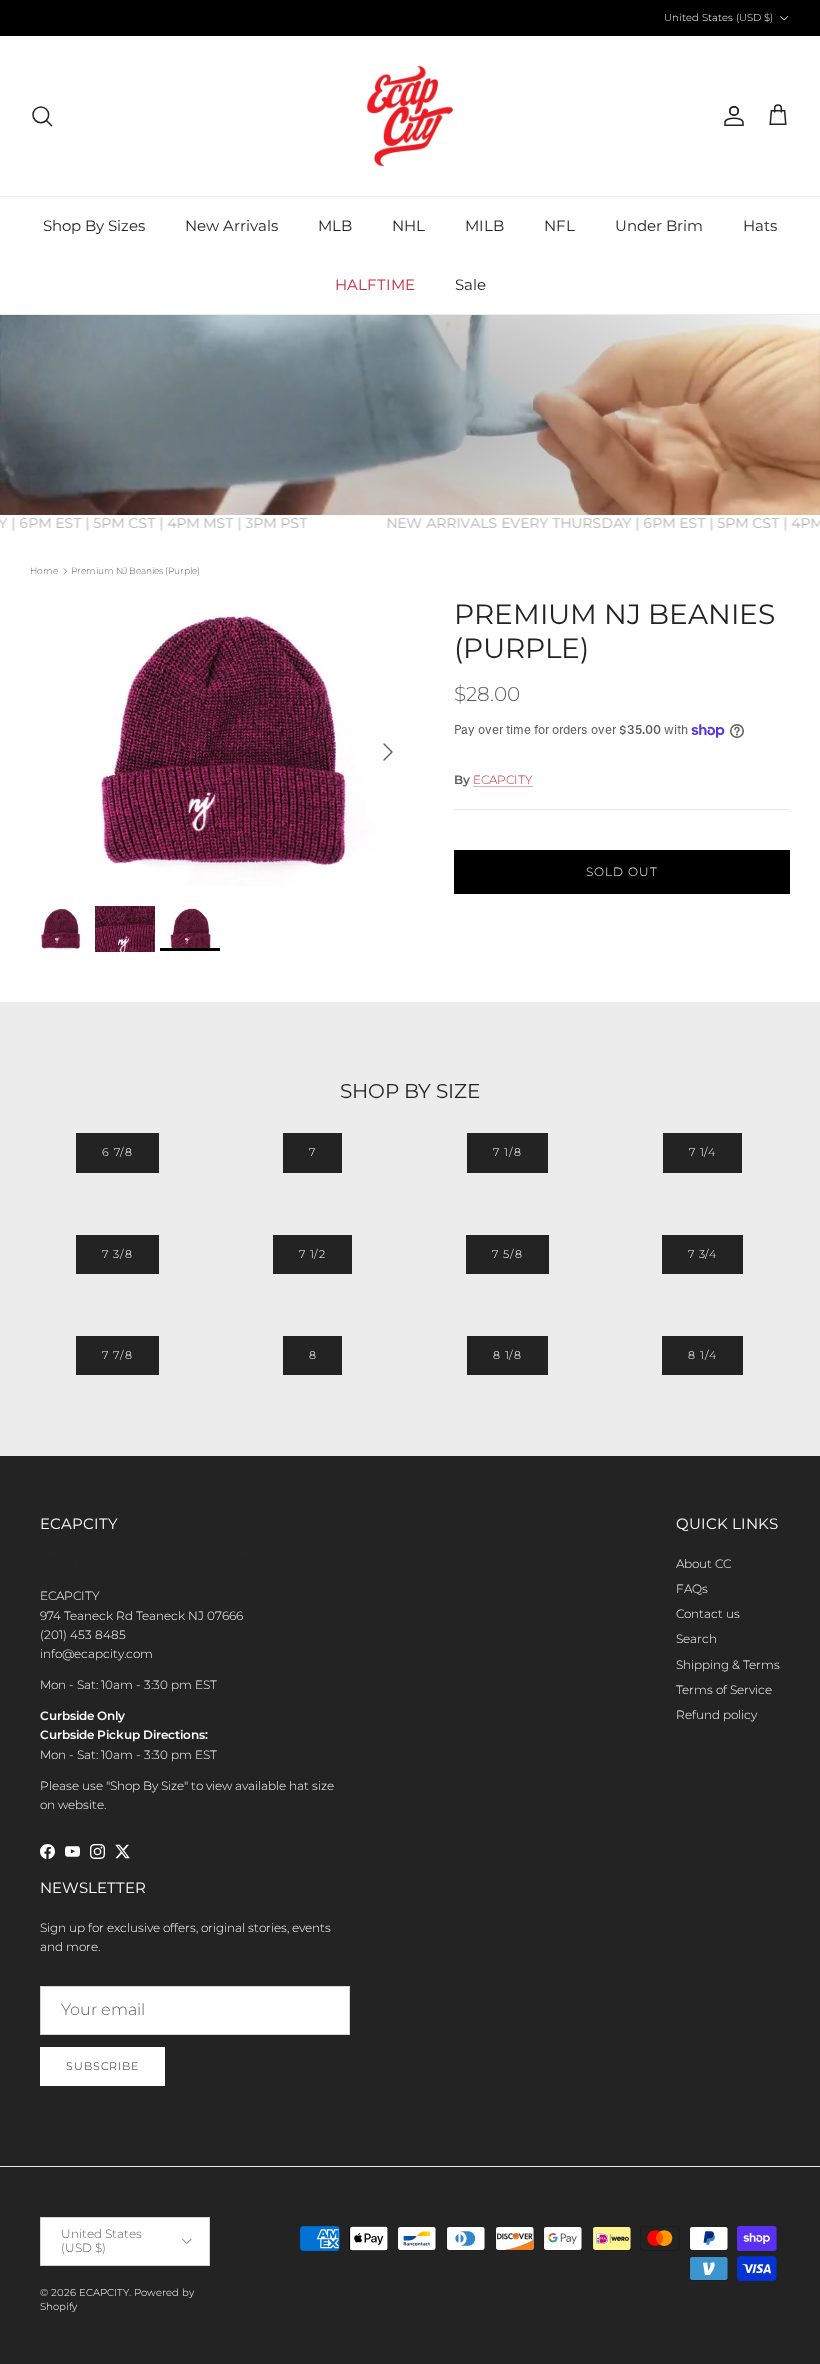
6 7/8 (117, 1152)
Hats (760, 225)
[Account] (730, 116)
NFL (559, 225)
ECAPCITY (503, 779)
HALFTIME (375, 284)
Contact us (708, 1613)
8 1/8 (507, 1355)
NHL (408, 225)
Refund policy (716, 1714)
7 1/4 (702, 1152)
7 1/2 (312, 1254)
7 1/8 (507, 1152)
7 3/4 (702, 1254)
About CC (703, 1563)
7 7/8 (117, 1355)
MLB (335, 225)
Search (696, 1638)
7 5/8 (507, 1254)
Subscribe (102, 2066)
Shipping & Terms (728, 1664)
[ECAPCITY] (410, 116)
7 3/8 (117, 1254)
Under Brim (659, 225)
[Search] (42, 116)
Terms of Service (724, 1689)
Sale (470, 284)
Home (44, 570)
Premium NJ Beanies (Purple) (135, 570)
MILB (484, 225)
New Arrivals (231, 225)
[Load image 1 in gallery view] (220, 742)
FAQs (692, 1588)
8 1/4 (702, 1355)
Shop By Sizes (94, 225)
